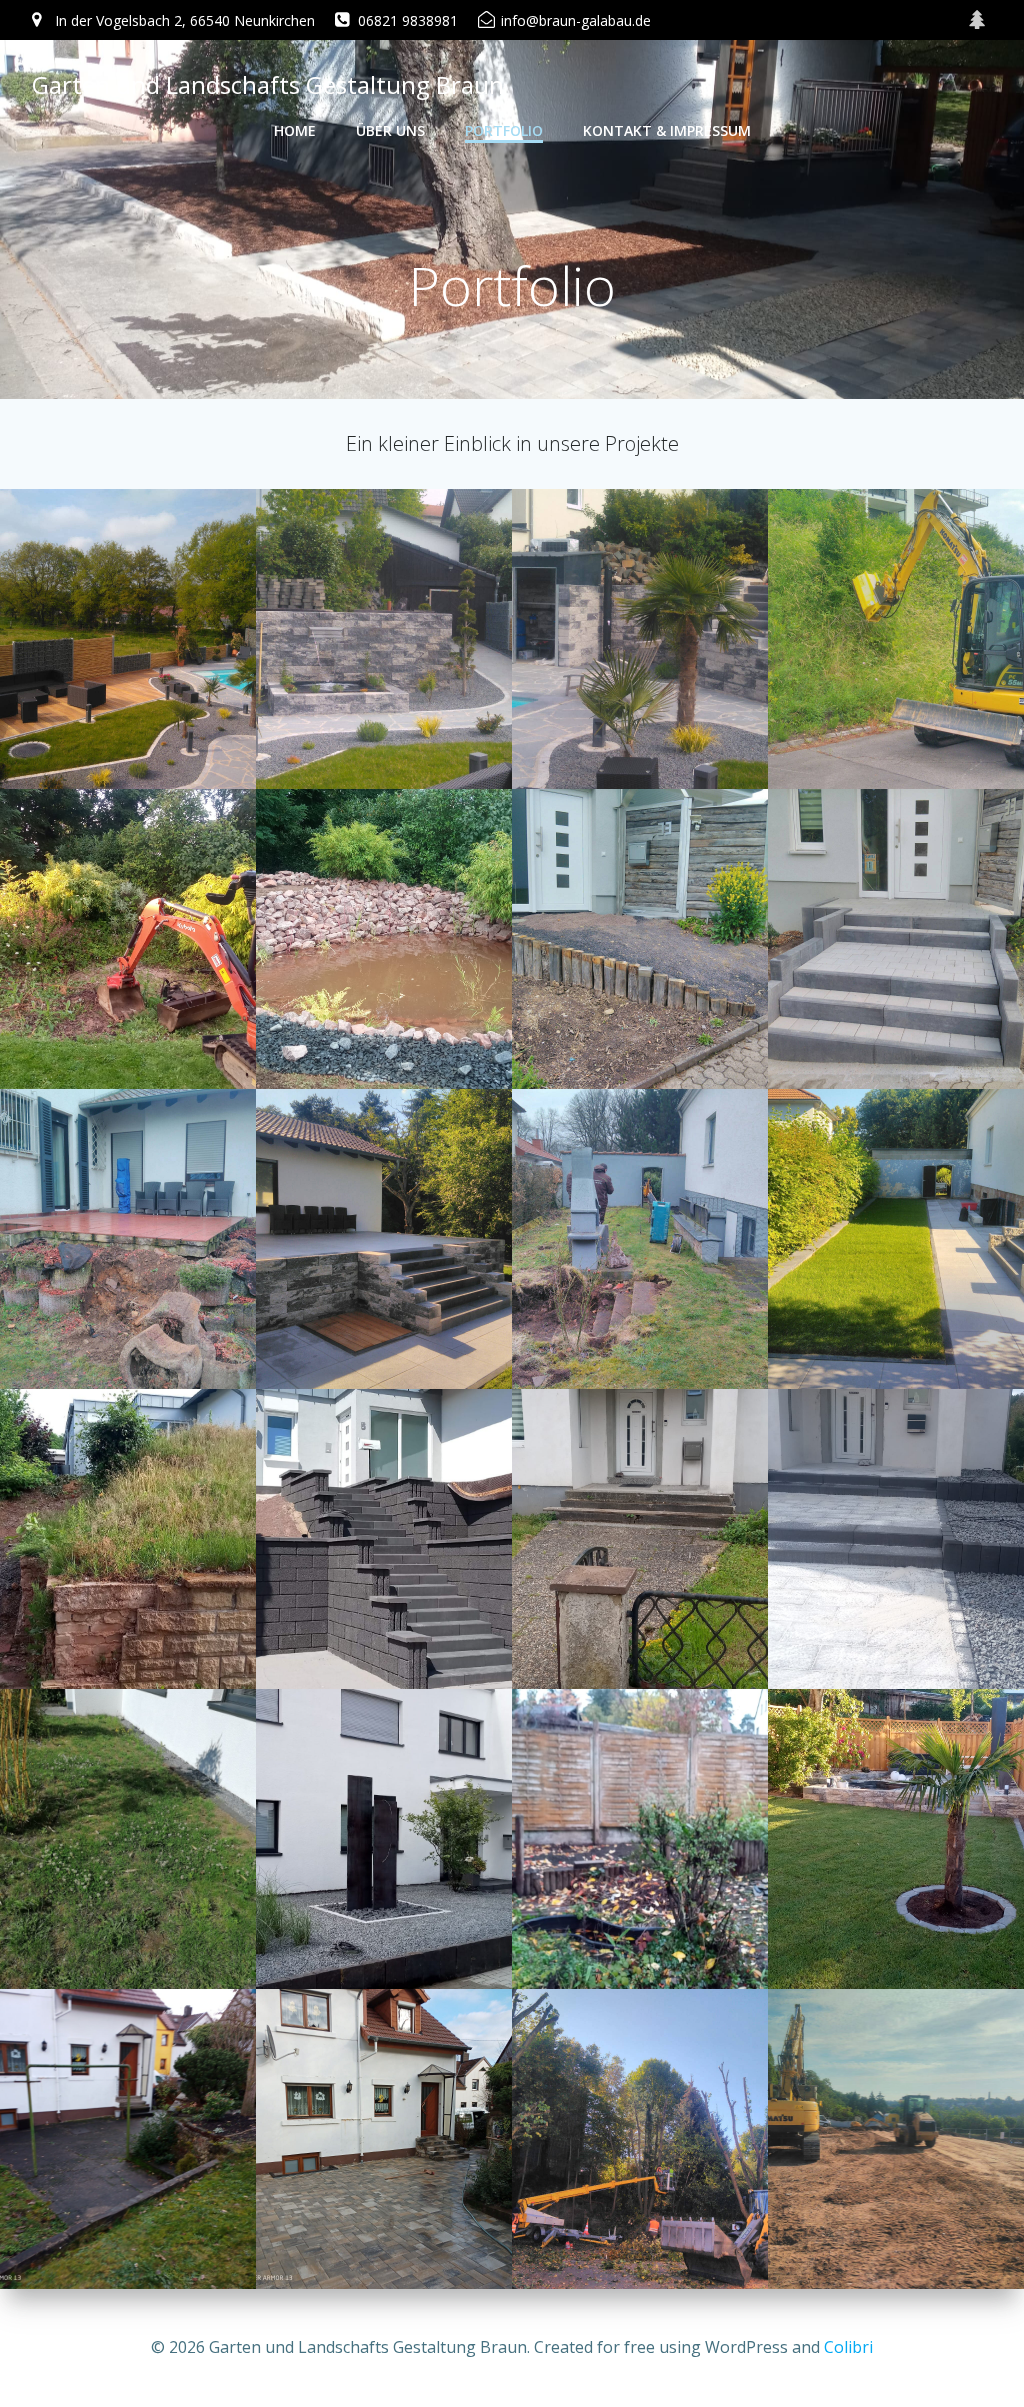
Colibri (848, 2347)
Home (295, 130)
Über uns (390, 130)
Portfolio (504, 130)
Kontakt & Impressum (667, 130)
